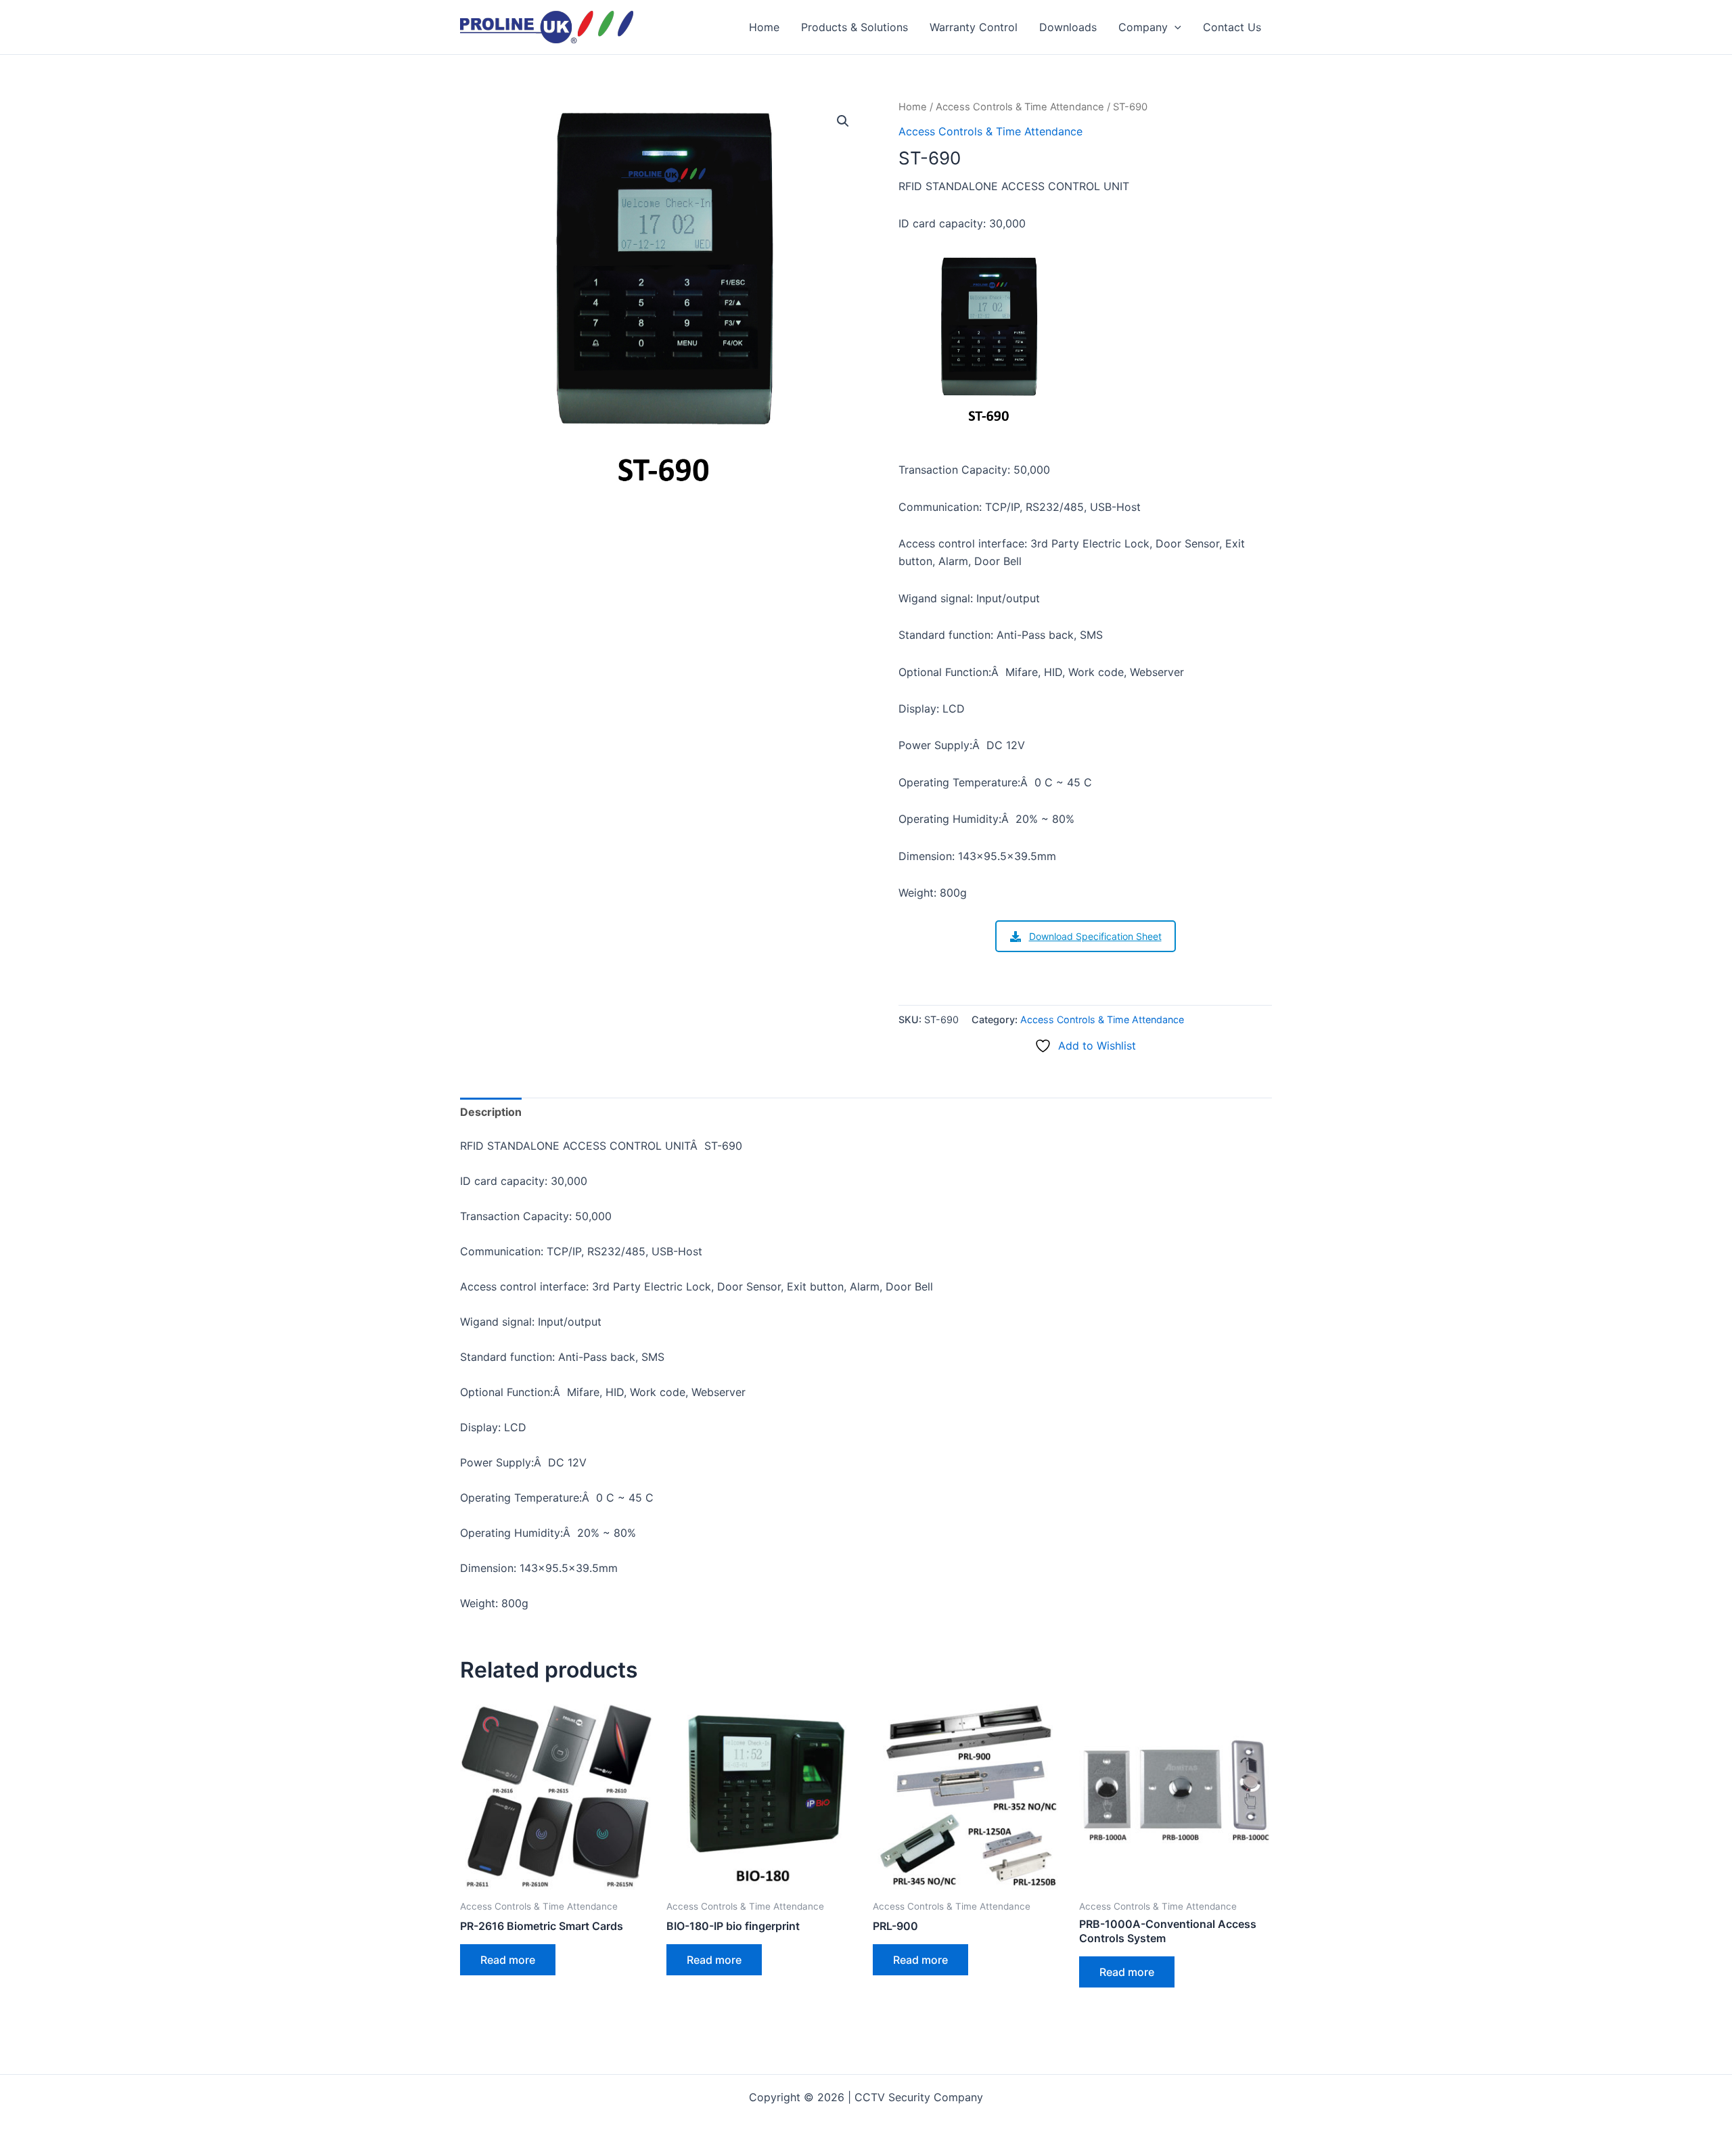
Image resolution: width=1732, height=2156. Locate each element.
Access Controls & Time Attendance (1020, 107)
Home (764, 27)
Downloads (1068, 27)
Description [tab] (491, 1112)
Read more (508, 1960)
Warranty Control (974, 27)
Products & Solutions (854, 27)
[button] (1175, 27)
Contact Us (1232, 27)
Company (1143, 27)
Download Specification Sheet (1095, 936)
